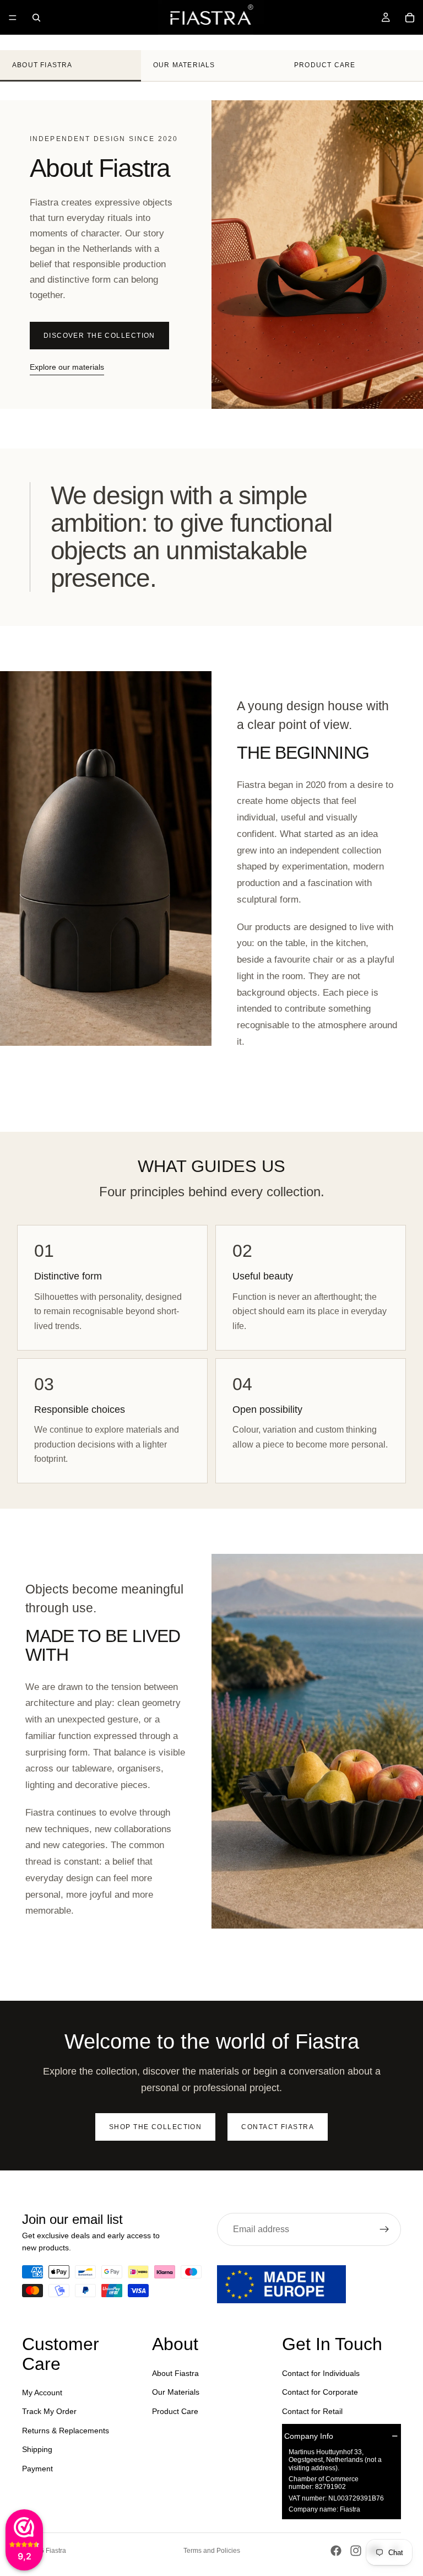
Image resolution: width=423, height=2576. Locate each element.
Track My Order (49, 2411)
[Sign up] (384, 2229)
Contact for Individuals (321, 2373)
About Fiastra (42, 65)
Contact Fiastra (278, 2127)
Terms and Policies (212, 2551)
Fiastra (56, 2551)
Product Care (325, 65)
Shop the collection (155, 2127)
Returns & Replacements (66, 2430)
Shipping (37, 2449)
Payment (37, 2468)
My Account (42, 2393)
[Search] (36, 18)
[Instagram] (356, 2551)
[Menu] (13, 18)
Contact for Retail (312, 2411)
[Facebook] (336, 2551)
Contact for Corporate (320, 2392)
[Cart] (410, 18)
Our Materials (184, 65)
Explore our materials (67, 367)
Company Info (309, 2435)
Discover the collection (99, 336)
